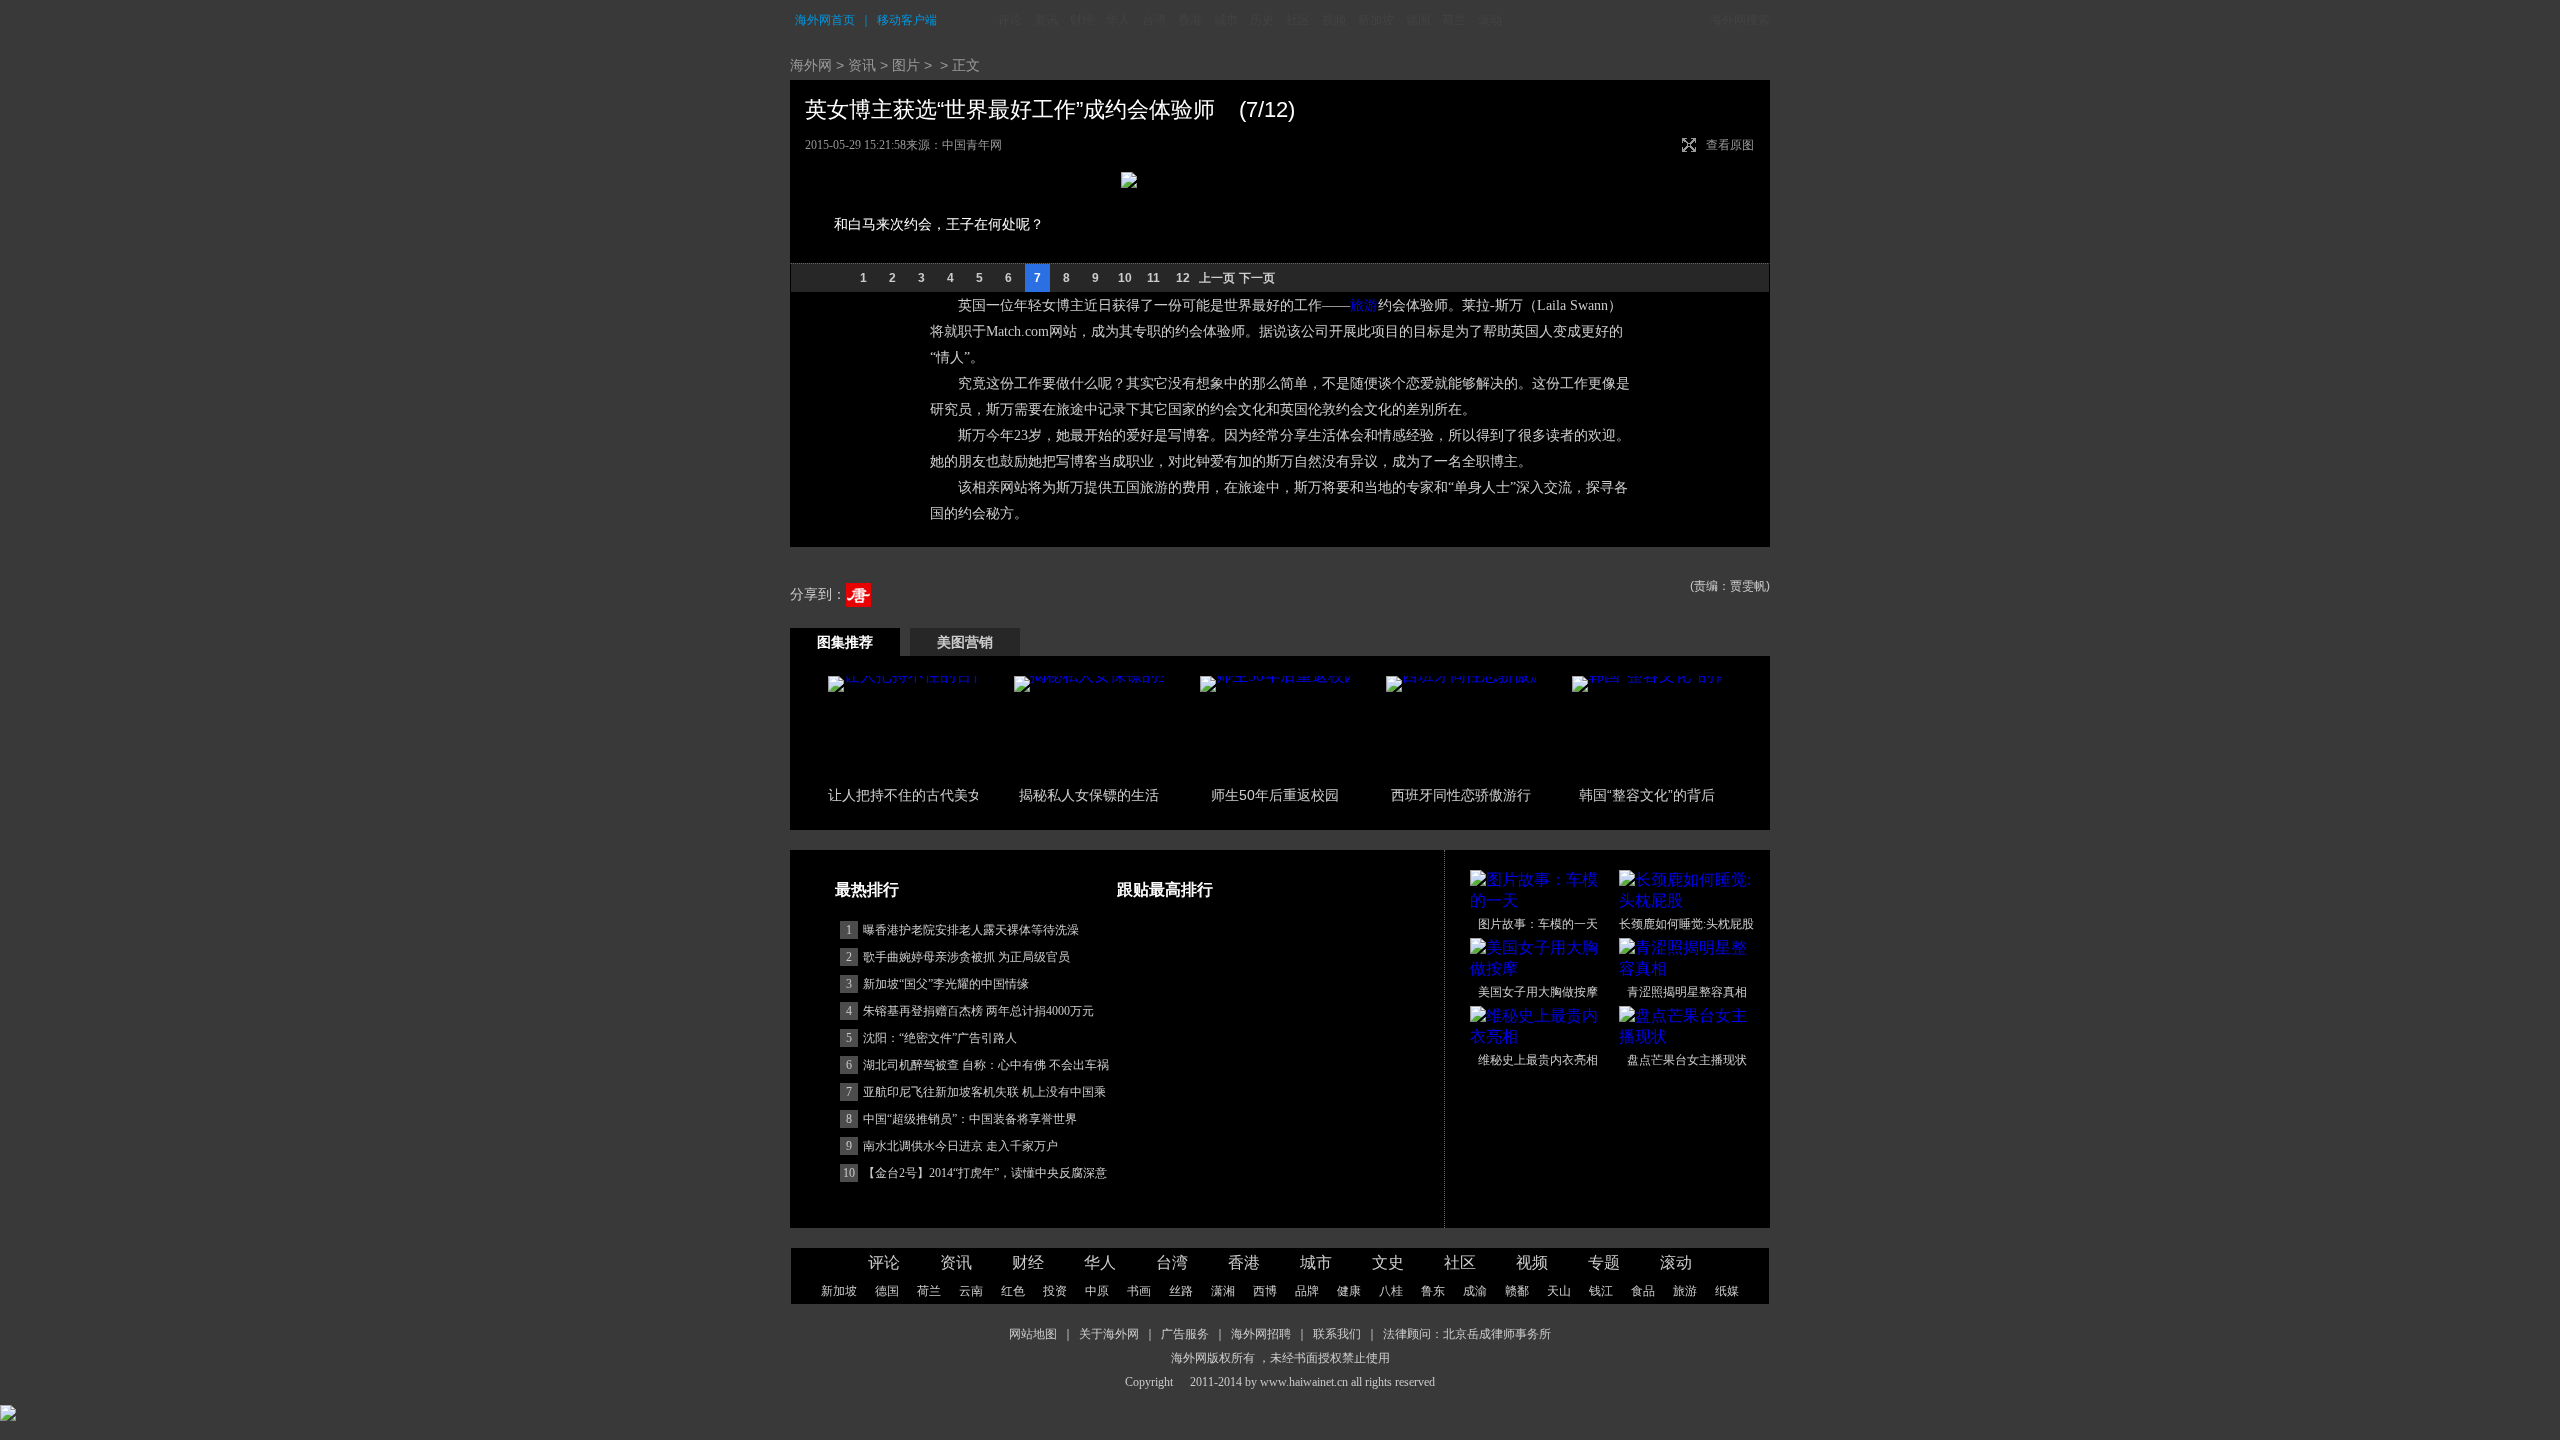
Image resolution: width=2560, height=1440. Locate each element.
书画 (1139, 1291)
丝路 (1181, 1291)
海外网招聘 (1261, 1334)
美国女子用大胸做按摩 (1538, 992)
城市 (1226, 20)
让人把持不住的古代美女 (905, 795)
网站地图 (1033, 1334)
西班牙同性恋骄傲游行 (1461, 795)
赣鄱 (1517, 1291)
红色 (1013, 1291)
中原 (1097, 1291)
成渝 (1475, 1291)
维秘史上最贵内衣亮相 (1538, 1060)
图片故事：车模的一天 (1538, 924)
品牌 (1307, 1291)
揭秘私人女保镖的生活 (1089, 795)
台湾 (1154, 20)
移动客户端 (907, 20)
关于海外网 (1109, 1334)
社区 (1298, 20)
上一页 (1217, 278)
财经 (1082, 20)
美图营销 (965, 642)
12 (1183, 278)
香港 (1190, 20)
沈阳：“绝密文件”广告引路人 (940, 1038)
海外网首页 (825, 20)
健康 (1349, 1291)
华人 (1118, 20)
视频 (1334, 20)
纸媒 (1727, 1291)
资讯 (1046, 20)
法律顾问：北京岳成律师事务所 (1467, 1334)
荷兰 (1454, 20)
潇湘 (1223, 1291)
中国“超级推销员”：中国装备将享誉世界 (970, 1119)
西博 (1265, 1291)
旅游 (1364, 305)
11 (1153, 278)
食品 (1643, 1291)
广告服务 (1185, 1334)
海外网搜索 (1740, 20)
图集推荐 (845, 642)
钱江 (1601, 1291)
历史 (1262, 20)
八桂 (1391, 1291)
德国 (1418, 20)
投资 (1055, 1291)
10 (1125, 278)
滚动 (1490, 20)
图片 (906, 65)
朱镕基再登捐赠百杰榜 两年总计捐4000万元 (978, 1011)
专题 (1604, 1262)
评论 (1010, 20)
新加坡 (1376, 20)
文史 (1388, 1262)
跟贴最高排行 (1165, 889)
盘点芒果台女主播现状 (1687, 1060)
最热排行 (867, 889)
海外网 (811, 65)
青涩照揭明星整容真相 (1687, 992)
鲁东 (1433, 1291)
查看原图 (1730, 145)
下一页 (1257, 278)
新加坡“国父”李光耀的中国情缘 (946, 984)
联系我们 (1337, 1334)
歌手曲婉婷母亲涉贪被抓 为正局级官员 (966, 957)
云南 (971, 1291)
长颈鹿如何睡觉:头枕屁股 (1686, 924)
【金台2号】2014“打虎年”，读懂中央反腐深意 (985, 1173)
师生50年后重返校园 (1275, 795)
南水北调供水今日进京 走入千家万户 (960, 1146)
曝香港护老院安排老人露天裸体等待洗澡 (971, 930)
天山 (1559, 1291)
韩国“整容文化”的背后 (1647, 795)
